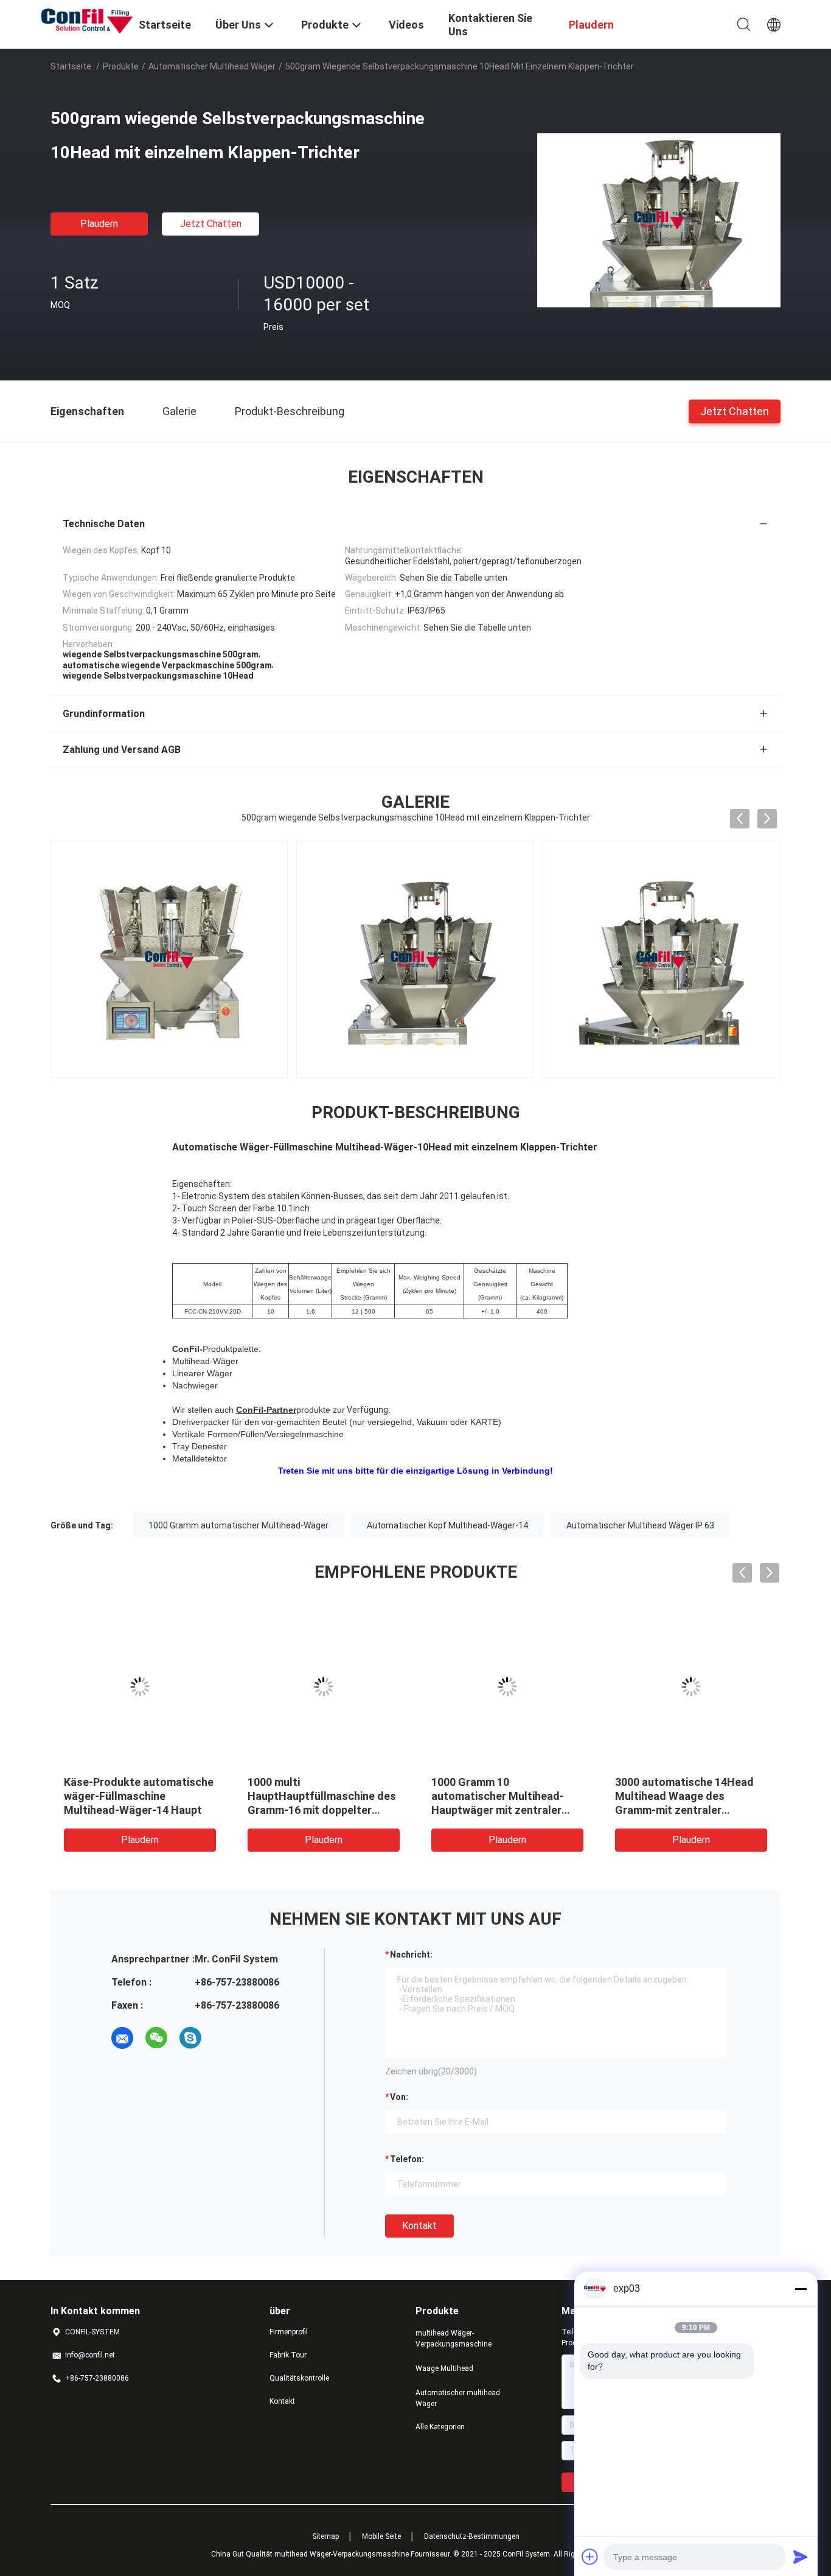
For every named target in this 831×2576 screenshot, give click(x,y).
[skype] (190, 2038)
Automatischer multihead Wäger (212, 66)
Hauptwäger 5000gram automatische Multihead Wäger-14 (493, 1796)
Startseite (71, 66)
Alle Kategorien (440, 2427)
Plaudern (99, 224)
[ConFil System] (87, 20)
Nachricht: (411, 1955)
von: (399, 2097)
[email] (122, 2038)
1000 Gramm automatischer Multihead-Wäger (238, 1525)
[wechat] (156, 2038)
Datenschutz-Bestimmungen (472, 2536)
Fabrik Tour (288, 2355)
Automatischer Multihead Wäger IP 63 (640, 1525)
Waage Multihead (444, 2368)
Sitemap (325, 2536)
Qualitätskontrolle (299, 2378)
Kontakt (419, 2226)
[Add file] (590, 2557)
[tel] (224, 2038)
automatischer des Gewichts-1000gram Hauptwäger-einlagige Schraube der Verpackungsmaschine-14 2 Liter (690, 1810)
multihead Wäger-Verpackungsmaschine (454, 2339)
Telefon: (407, 2159)
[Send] (801, 2557)
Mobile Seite (381, 2536)
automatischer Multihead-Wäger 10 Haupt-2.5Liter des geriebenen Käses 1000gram (137, 1796)
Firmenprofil (289, 2332)
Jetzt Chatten (211, 224)
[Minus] (801, 2289)
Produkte (121, 66)
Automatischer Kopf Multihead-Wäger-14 (447, 1525)
